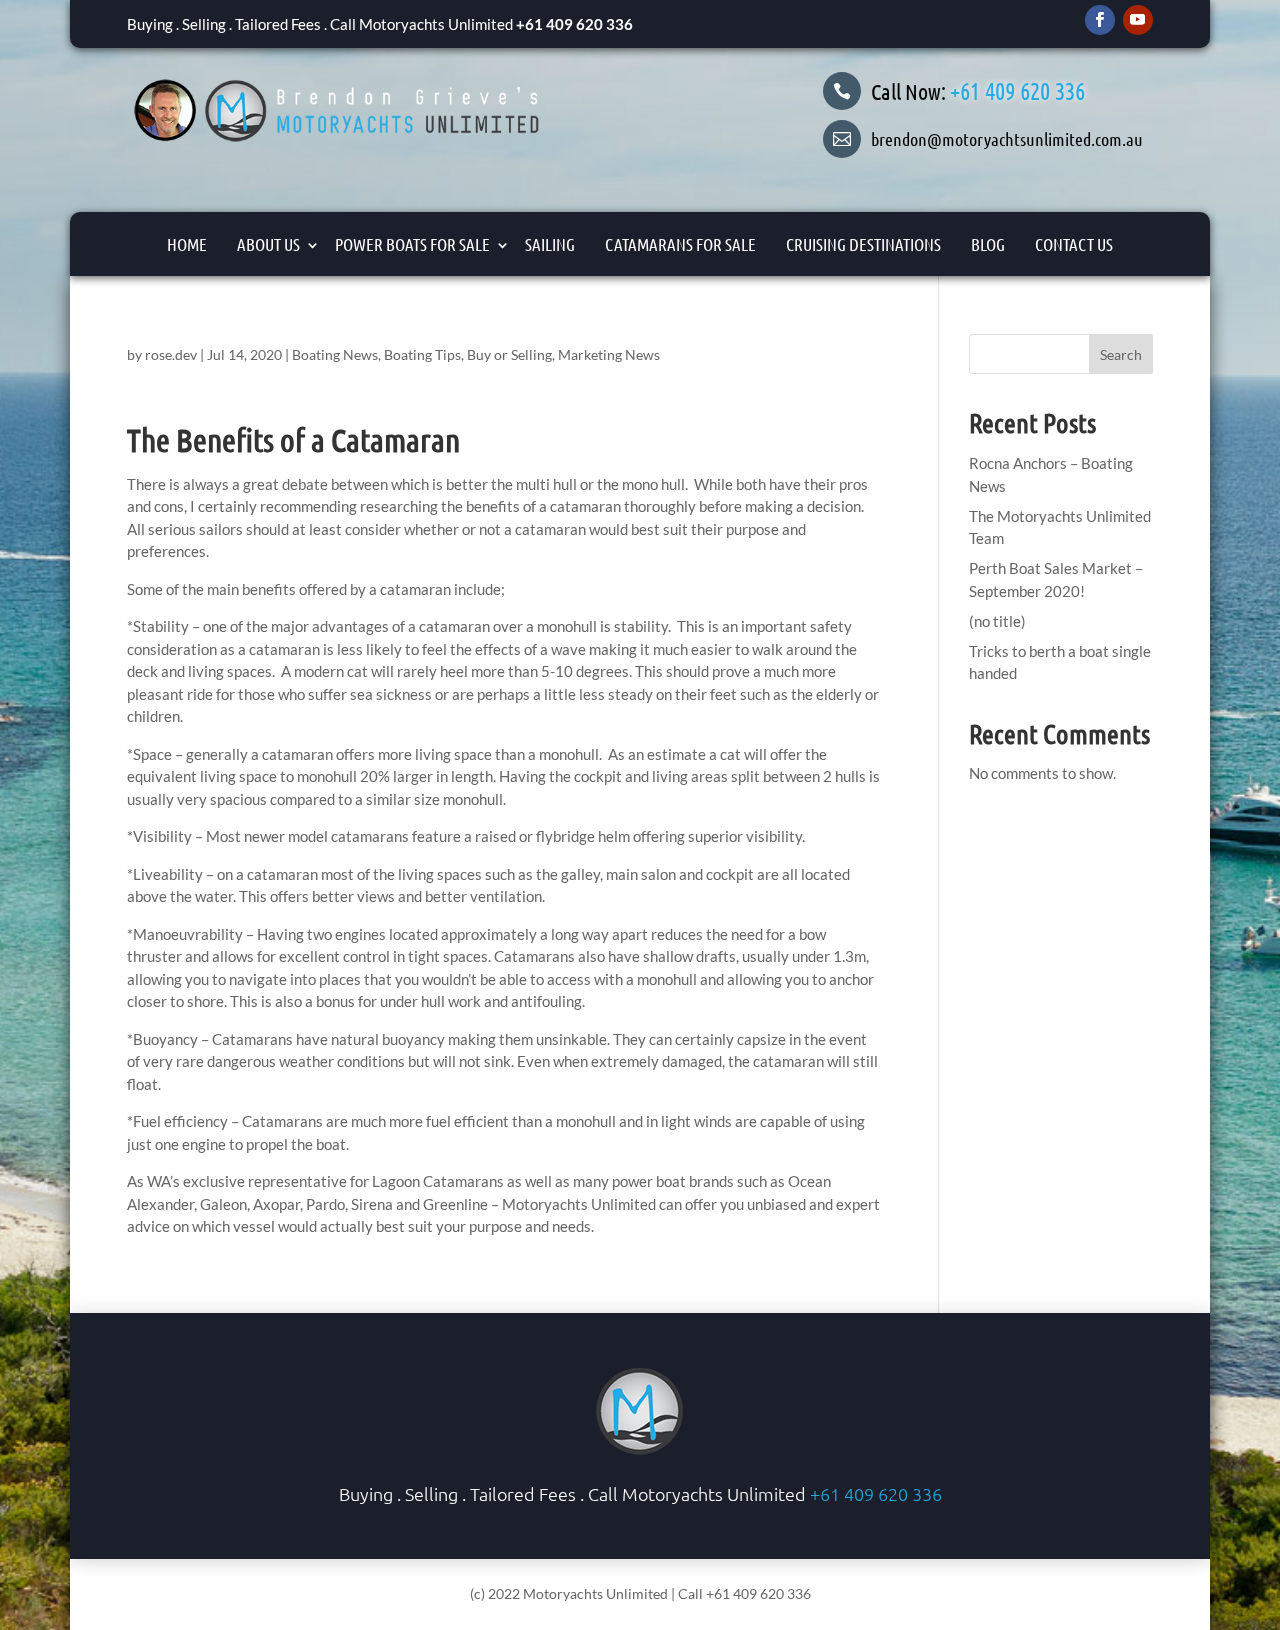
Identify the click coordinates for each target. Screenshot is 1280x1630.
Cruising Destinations (863, 244)
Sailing (550, 244)
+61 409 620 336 (574, 24)
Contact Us (1074, 244)
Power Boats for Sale (412, 244)
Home (187, 244)
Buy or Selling (509, 354)
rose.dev (171, 354)
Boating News (335, 354)
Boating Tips (422, 354)
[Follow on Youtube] (1138, 20)
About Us (268, 244)
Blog (988, 244)
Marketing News (609, 354)
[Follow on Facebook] (1100, 20)
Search (1121, 354)
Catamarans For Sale (680, 244)
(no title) (997, 621)
